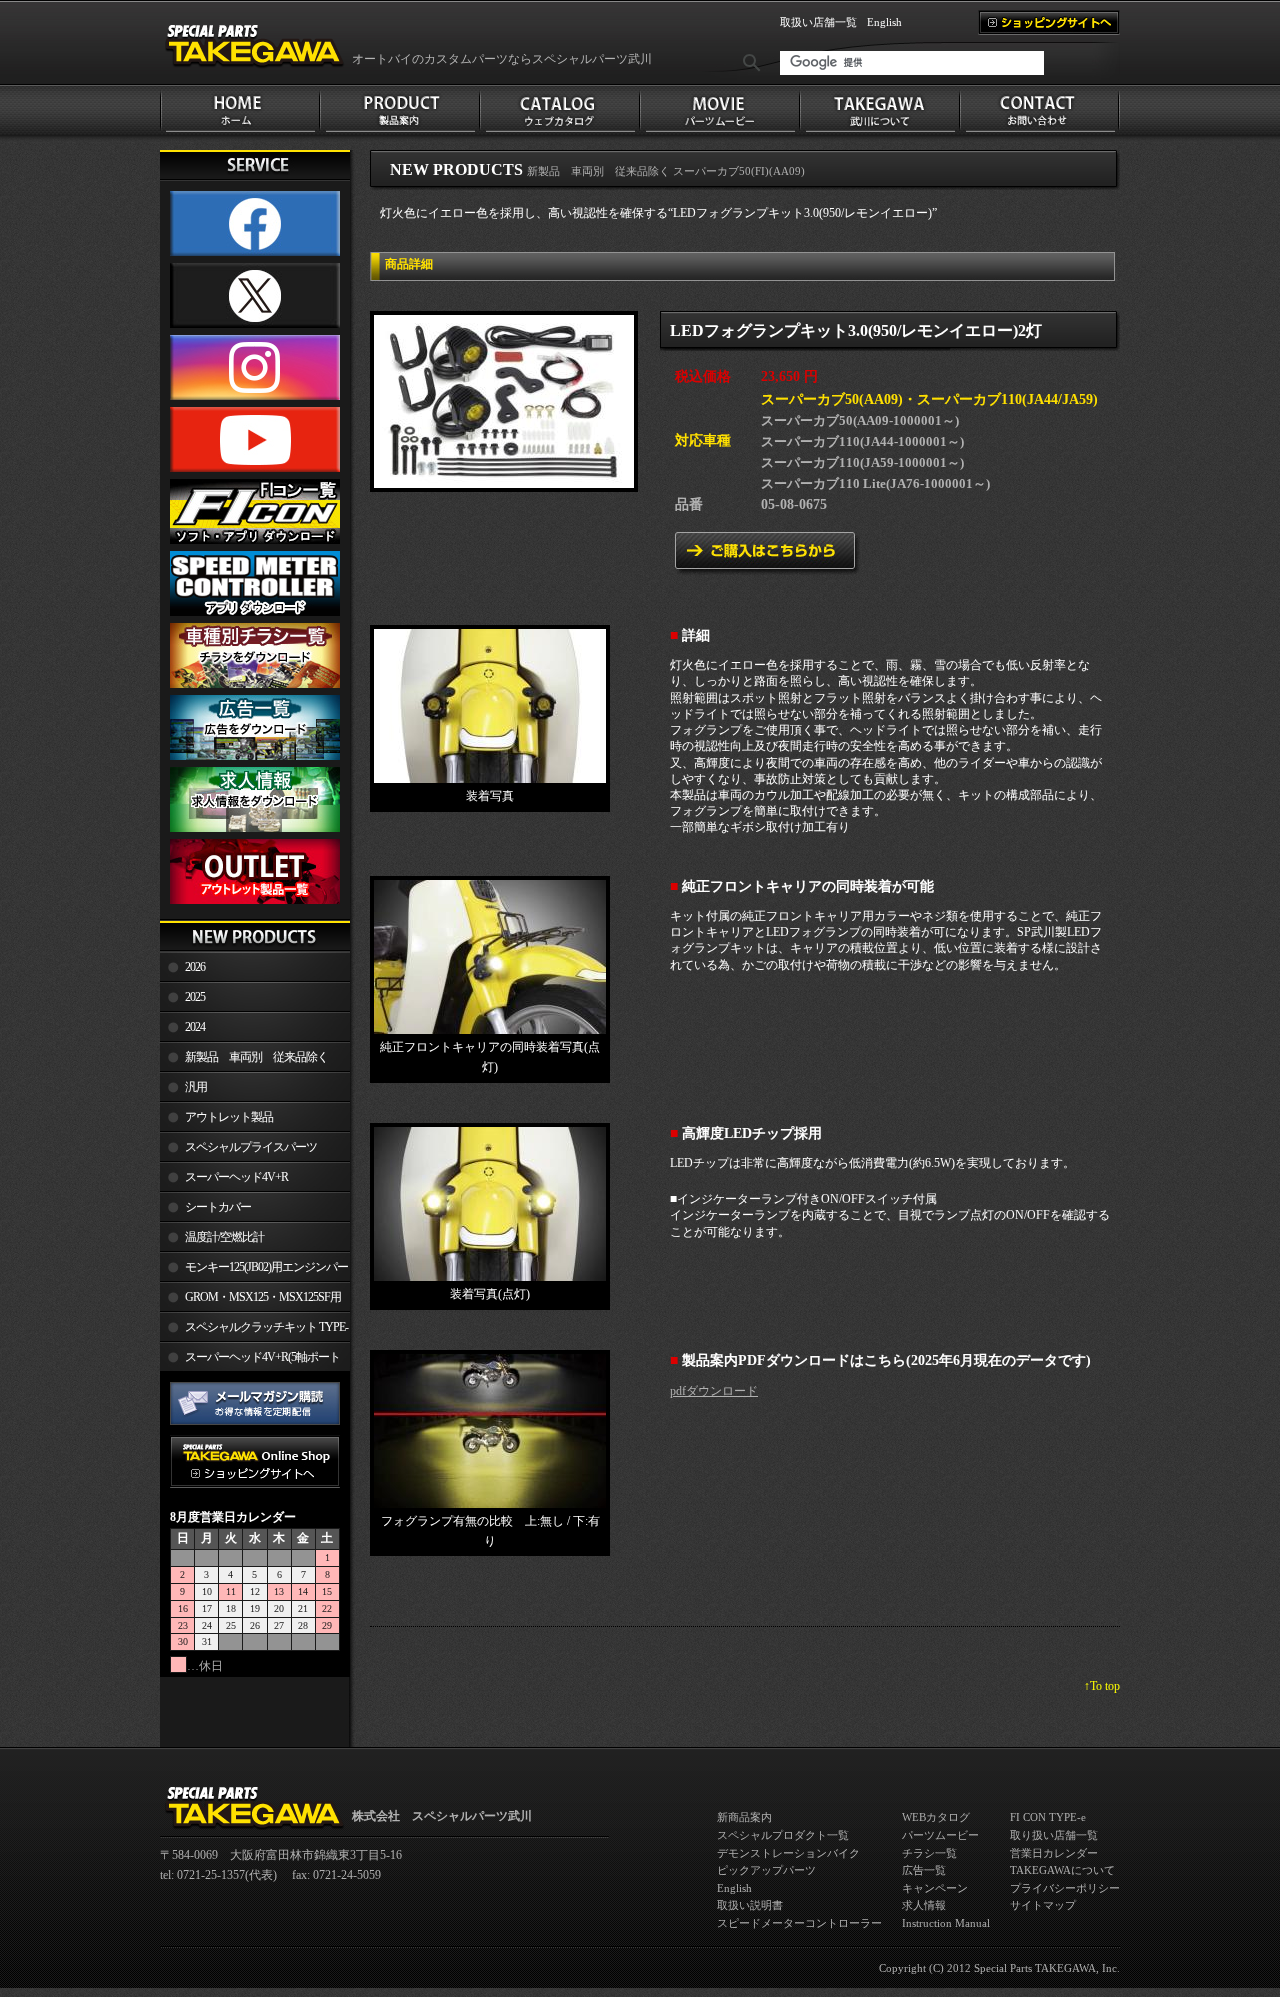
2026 (195, 967)
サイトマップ (1043, 1905)
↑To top (1102, 1686)
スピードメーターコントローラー (799, 1923)
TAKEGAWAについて (1062, 1870)
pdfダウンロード (714, 1391)
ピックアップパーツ (766, 1870)
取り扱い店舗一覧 (1054, 1835)
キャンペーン (935, 1888)
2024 (195, 1027)
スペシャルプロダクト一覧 (783, 1835)
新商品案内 (744, 1817)
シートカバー (218, 1207)
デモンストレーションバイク (788, 1853)
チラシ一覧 (929, 1853)
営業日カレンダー (1054, 1853)
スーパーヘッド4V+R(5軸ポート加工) (250, 1361)
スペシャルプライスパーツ (251, 1147)
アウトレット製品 (229, 1117)
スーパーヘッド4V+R (236, 1177)
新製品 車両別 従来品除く (256, 1057)
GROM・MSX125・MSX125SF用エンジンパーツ (250, 1301)
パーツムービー (940, 1835)
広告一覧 (924, 1870)
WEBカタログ (936, 1817)
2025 (195, 997)
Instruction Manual (946, 1923)
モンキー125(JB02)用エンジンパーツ (254, 1271)
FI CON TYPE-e (1048, 1817)
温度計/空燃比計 (224, 1237)
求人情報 (924, 1905)
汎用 (196, 1087)
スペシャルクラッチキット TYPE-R (254, 1331)
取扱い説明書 (750, 1905)
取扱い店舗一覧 (818, 22)
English (884, 22)
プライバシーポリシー (1065, 1888)
